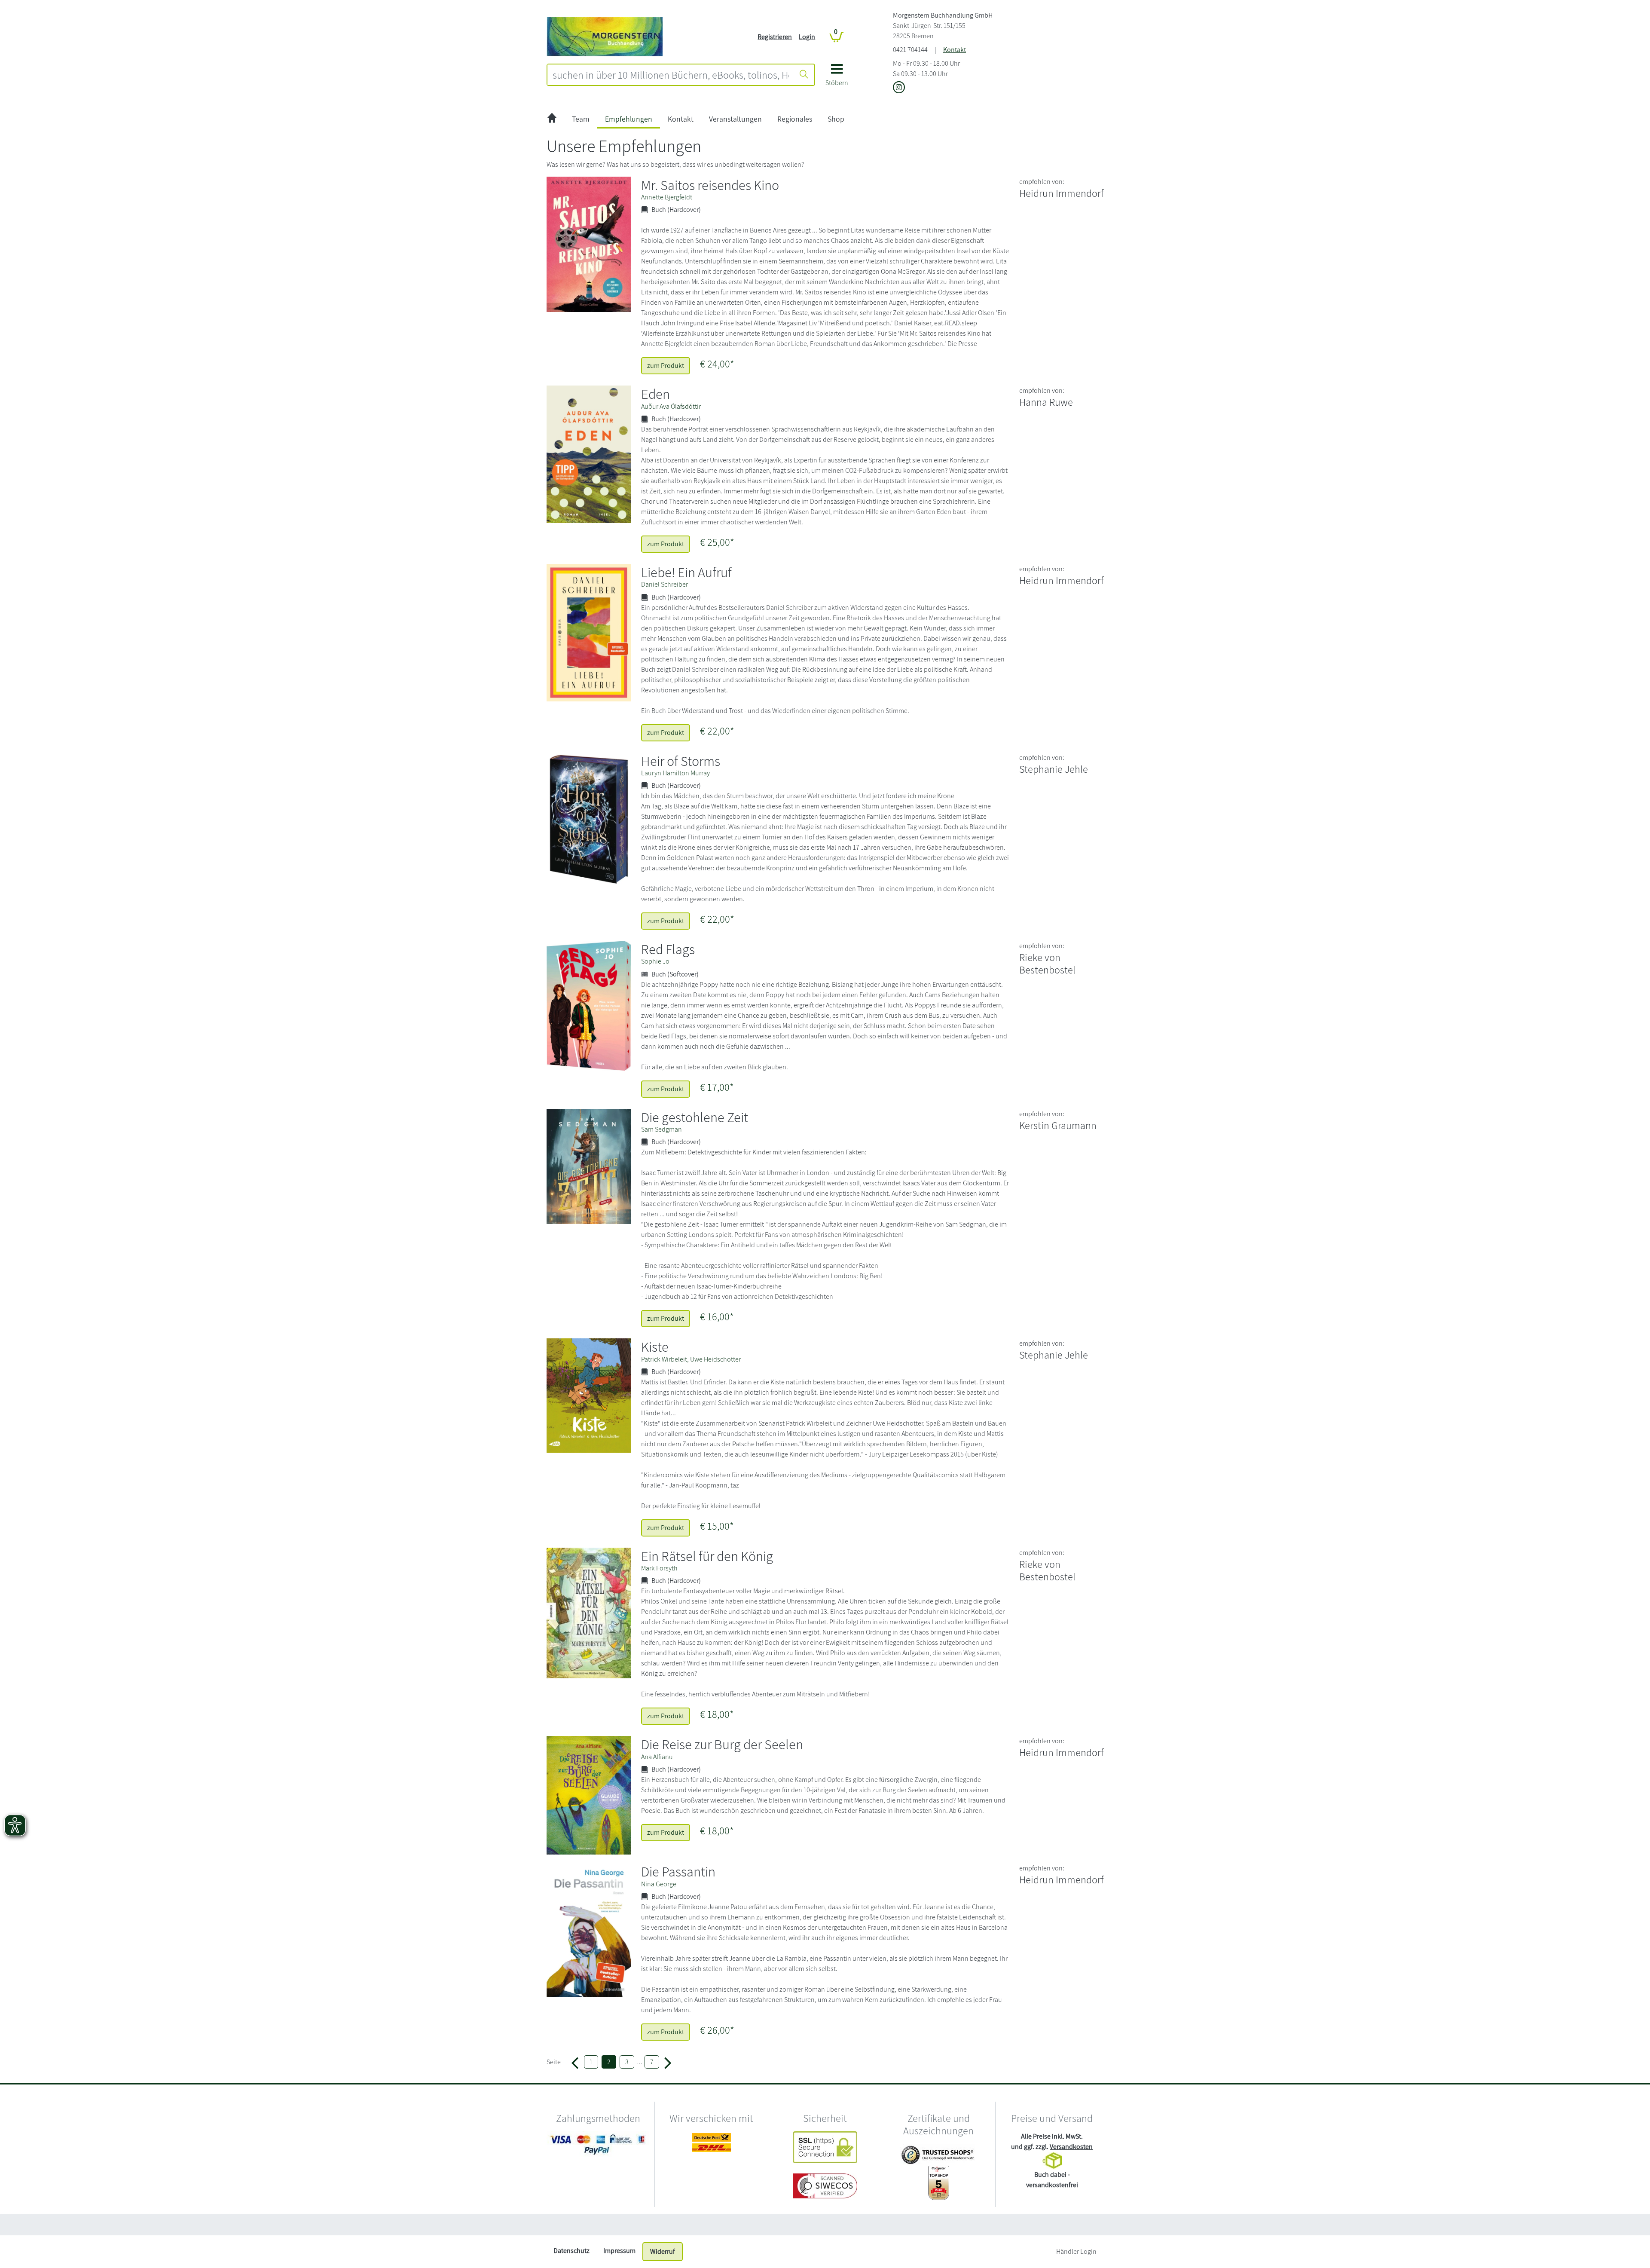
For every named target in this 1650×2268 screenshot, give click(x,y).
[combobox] (671, 75)
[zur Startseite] (552, 119)
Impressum (619, 2251)
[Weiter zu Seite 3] (668, 2062)
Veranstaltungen (735, 119)
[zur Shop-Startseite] (605, 36)
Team (581, 119)
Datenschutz (571, 2251)
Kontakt (955, 50)
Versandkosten (1071, 2147)
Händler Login (1076, 2251)
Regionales (795, 119)
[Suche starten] (804, 75)
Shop (836, 119)
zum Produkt (666, 366)
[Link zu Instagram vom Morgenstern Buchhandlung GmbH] (899, 88)
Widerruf (663, 2251)
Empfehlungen (629, 119)
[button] (837, 78)
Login (807, 37)
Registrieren (775, 37)
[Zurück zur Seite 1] (575, 2062)
